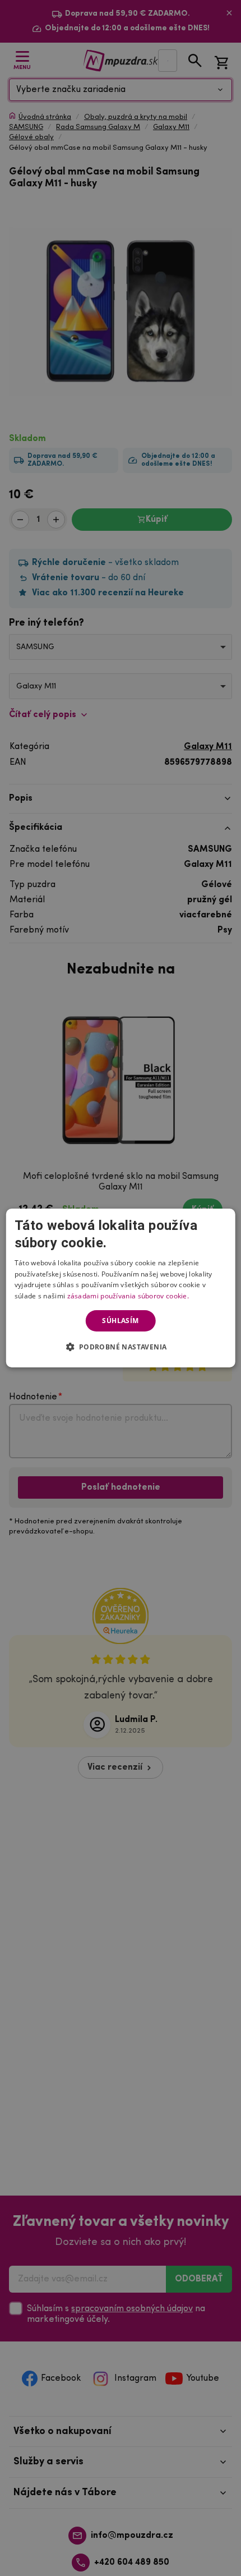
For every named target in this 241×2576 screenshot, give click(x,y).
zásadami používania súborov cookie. (128, 1296)
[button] (120, 1347)
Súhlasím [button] (120, 1321)
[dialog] (121, 1288)
